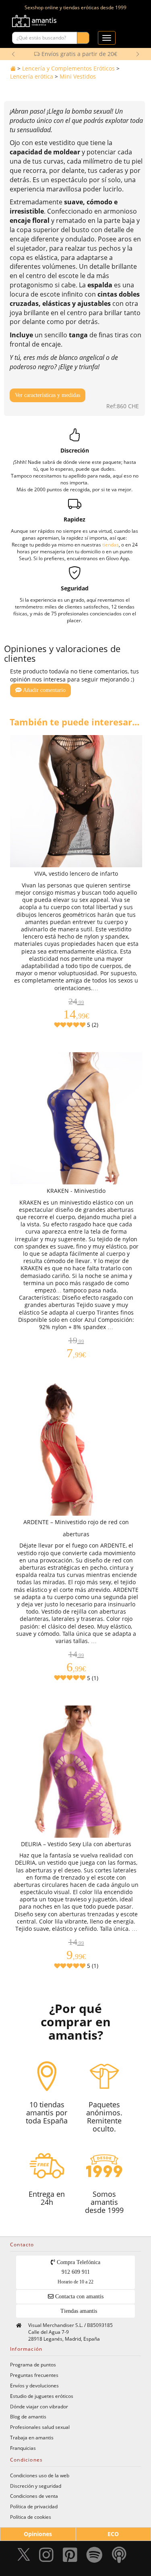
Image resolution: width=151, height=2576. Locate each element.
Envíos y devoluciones (34, 2385)
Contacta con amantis (79, 2297)
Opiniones (38, 2534)
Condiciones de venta (34, 2496)
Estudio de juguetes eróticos (42, 2396)
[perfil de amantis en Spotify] (94, 2557)
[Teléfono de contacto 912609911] (128, 23)
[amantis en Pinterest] (70, 2557)
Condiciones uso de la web (40, 2475)
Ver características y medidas (48, 395)
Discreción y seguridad (36, 2486)
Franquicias (23, 2448)
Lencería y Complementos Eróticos (68, 68)
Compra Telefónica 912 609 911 (78, 2272)
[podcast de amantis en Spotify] (119, 2557)
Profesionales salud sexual (40, 2427)
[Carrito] (107, 23)
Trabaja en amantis (32, 2437)
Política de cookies (31, 2517)
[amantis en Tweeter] (25, 2557)
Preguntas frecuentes (34, 2375)
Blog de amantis (28, 2416)
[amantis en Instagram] (46, 2557)
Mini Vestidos (78, 76)
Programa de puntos (33, 2364)
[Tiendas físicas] (117, 23)
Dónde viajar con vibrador (39, 2406)
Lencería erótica (32, 76)
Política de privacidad (34, 2506)
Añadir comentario (44, 690)
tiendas (111, 544)
